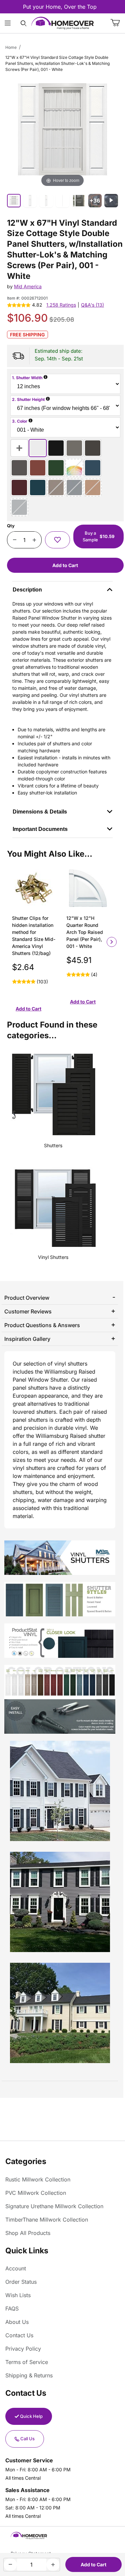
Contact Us (19, 2335)
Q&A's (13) (92, 305)
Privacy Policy (23, 2349)
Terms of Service (27, 2362)
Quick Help (31, 2416)
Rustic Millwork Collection (38, 2179)
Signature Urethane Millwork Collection (54, 2206)
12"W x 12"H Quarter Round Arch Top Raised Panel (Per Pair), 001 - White (85, 932)
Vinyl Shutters (53, 1257)
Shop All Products (28, 2233)
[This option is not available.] (74, 468)
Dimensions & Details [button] (40, 812)
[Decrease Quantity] (14, 540)
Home (11, 47)
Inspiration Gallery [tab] (27, 1339)
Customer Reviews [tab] (28, 1311)
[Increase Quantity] (34, 540)
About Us (17, 2322)
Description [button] (27, 590)
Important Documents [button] (40, 829)
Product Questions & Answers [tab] (42, 1325)
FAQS (12, 2309)
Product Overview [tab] (27, 1298)
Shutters (53, 1145)
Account (16, 2268)
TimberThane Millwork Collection (47, 2220)
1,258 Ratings (61, 305)
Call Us (27, 2439)
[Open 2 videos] (111, 201)
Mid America (28, 286)
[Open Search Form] (23, 23)
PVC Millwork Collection (36, 2193)
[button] (57, 540)
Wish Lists (18, 2295)
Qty (11, 526)
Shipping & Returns (29, 2375)
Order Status (21, 2282)
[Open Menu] (8, 23)
